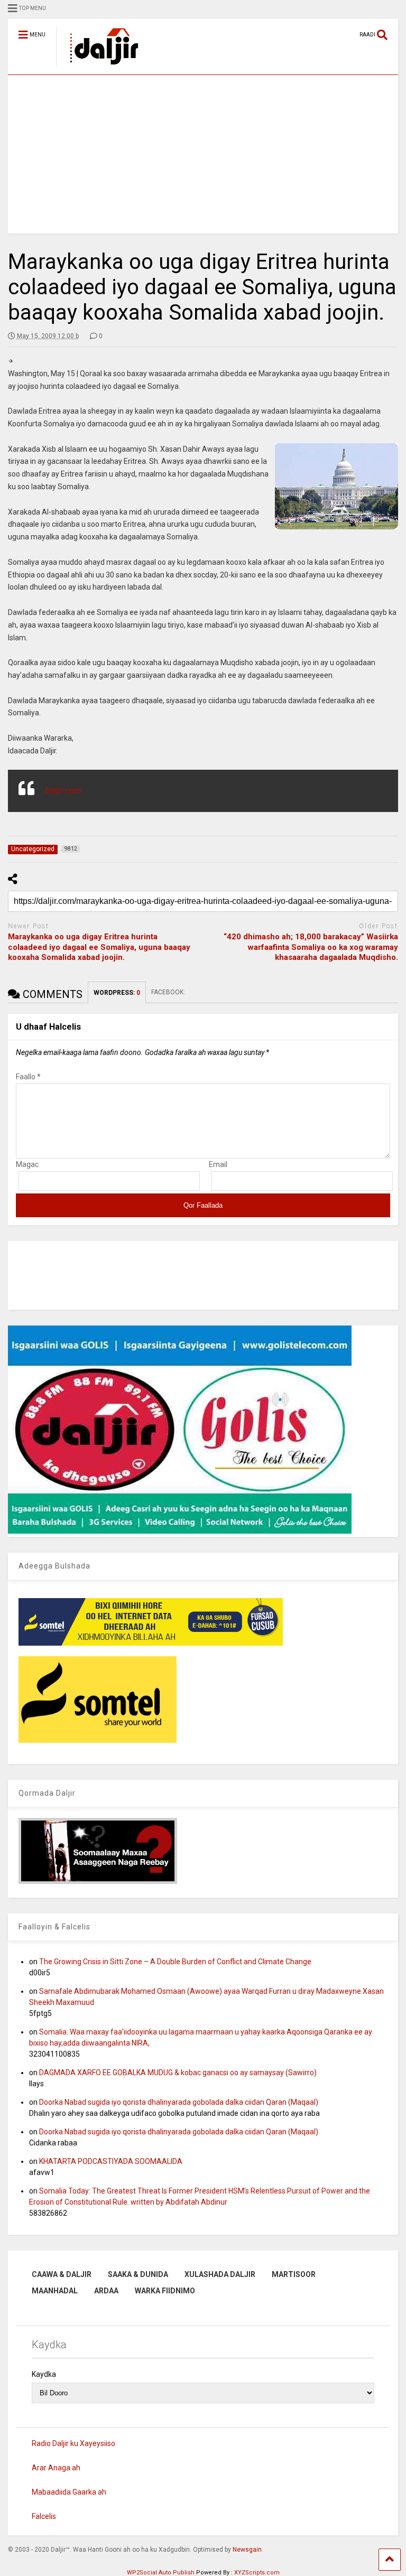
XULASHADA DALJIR (220, 2274)
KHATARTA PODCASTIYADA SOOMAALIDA (111, 2161)
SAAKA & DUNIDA (138, 2274)
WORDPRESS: (117, 993)
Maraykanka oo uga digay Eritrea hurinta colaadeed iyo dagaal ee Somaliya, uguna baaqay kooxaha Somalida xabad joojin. (99, 947)
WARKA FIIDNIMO (165, 2291)
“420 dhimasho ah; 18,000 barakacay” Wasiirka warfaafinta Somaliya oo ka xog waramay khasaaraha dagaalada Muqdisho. (311, 947)
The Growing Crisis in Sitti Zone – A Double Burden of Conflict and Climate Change (175, 1962)
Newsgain (247, 2550)
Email (218, 1164)
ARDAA (106, 2291)
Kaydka (44, 2374)
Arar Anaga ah (56, 2468)
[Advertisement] (203, 154)
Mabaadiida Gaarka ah (69, 2492)
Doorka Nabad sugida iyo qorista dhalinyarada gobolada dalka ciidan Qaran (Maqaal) (179, 2102)
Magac (27, 1164)
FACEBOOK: (169, 992)
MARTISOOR (294, 2274)
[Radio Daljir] (98, 67)
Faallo (28, 1077)
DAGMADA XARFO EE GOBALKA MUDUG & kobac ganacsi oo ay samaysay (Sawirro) (178, 2073)
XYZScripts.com (257, 2573)
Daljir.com (63, 791)
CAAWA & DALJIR (62, 2274)
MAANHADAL (55, 2291)
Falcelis (44, 2516)
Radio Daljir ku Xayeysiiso (73, 2443)
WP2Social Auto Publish (161, 2573)
